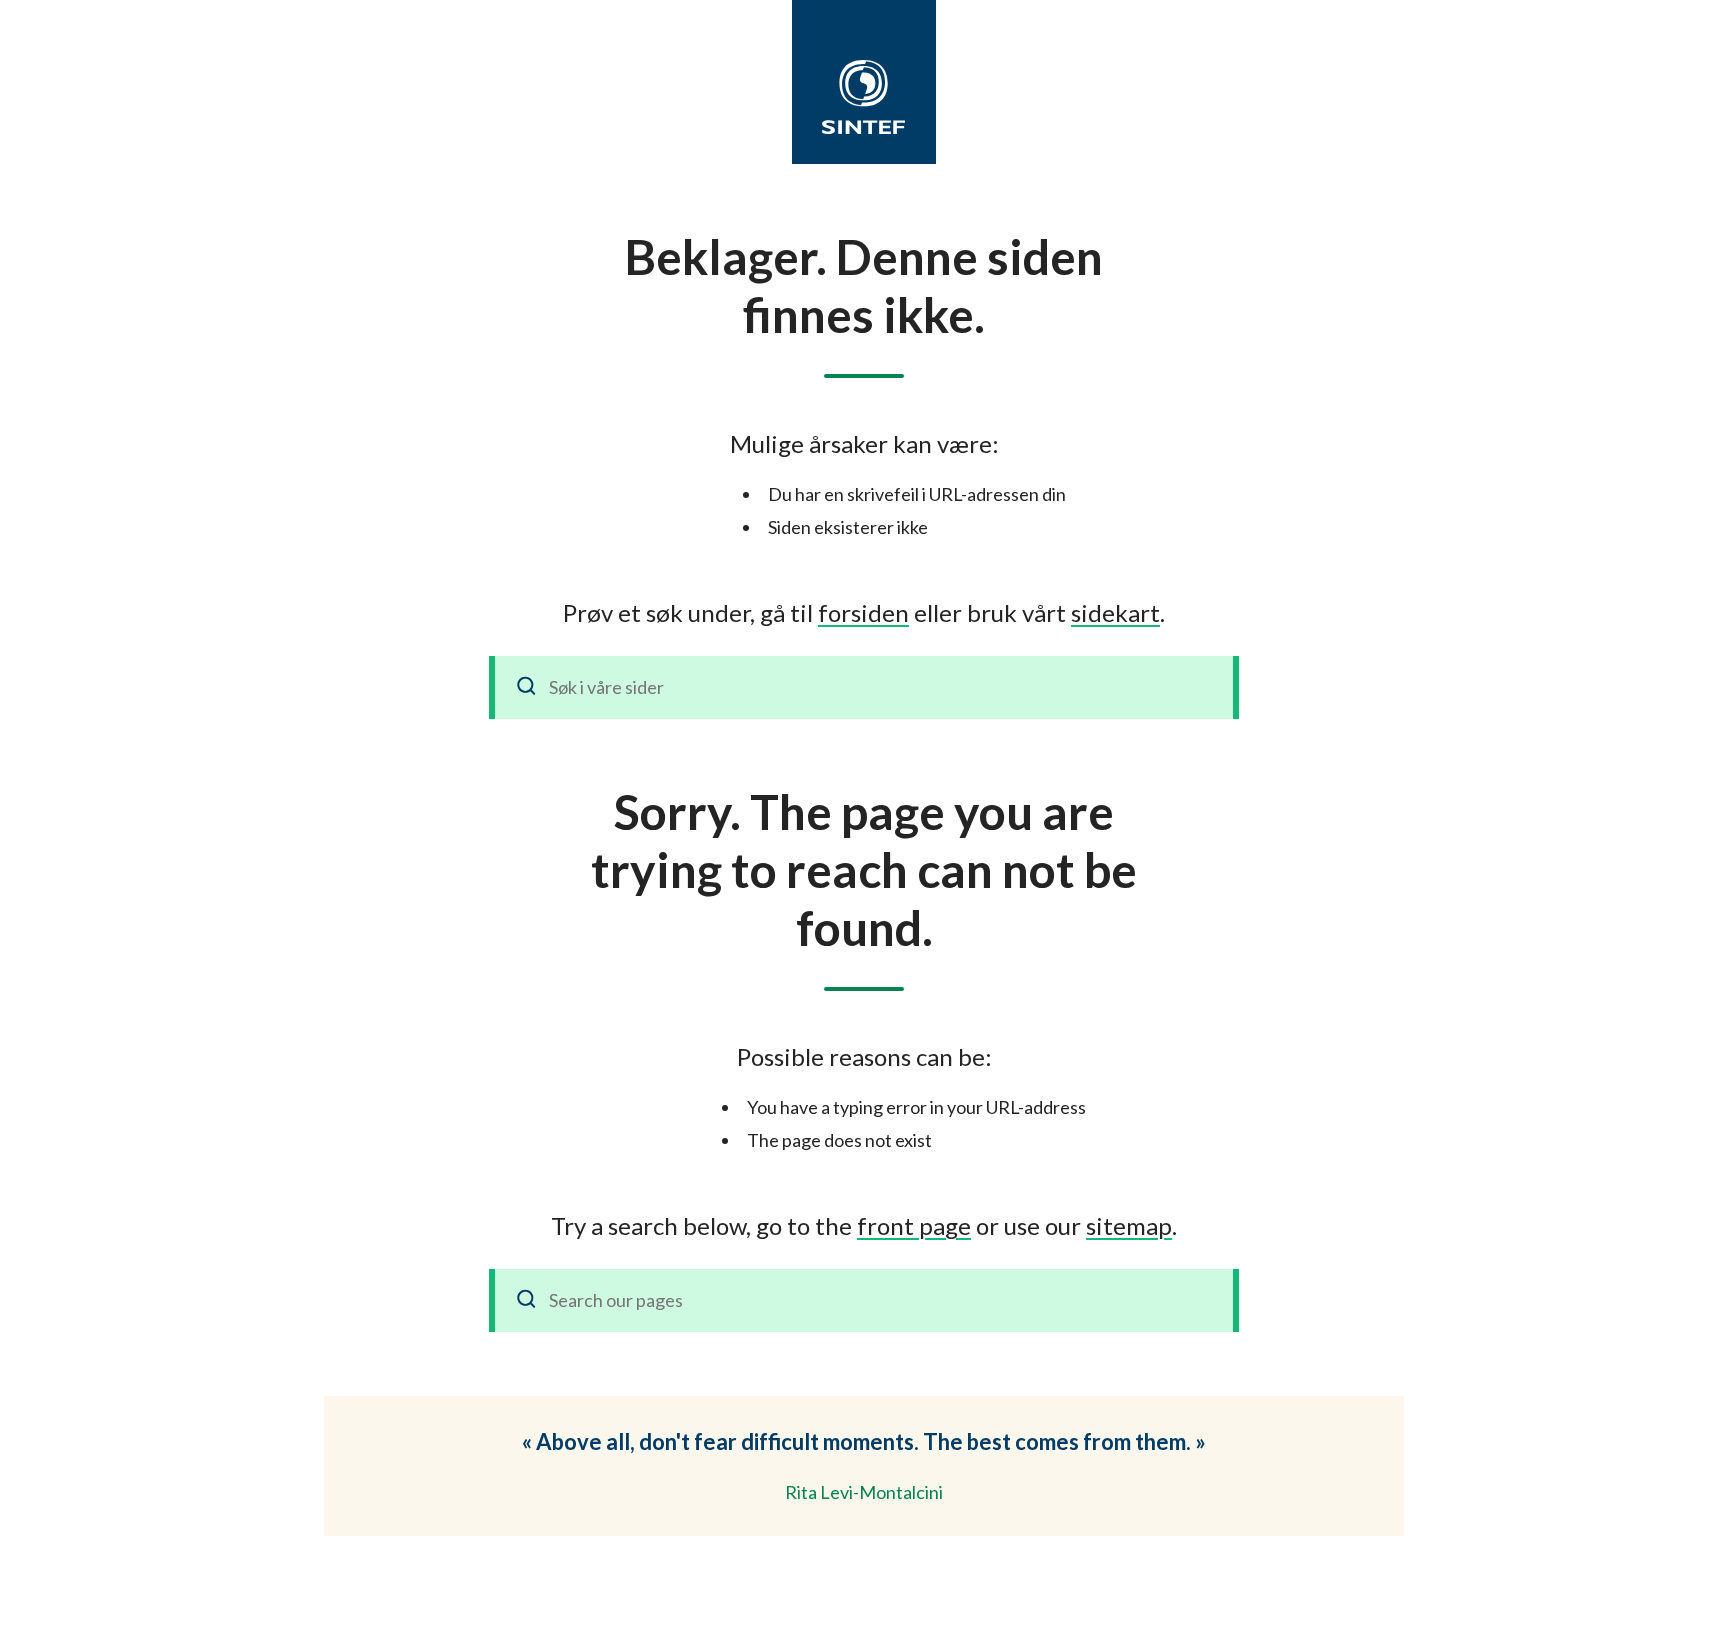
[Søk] (527, 687)
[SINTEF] (864, 97)
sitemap (1129, 1225)
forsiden (863, 612)
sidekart (1115, 612)
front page (914, 1225)
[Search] (527, 1300)
